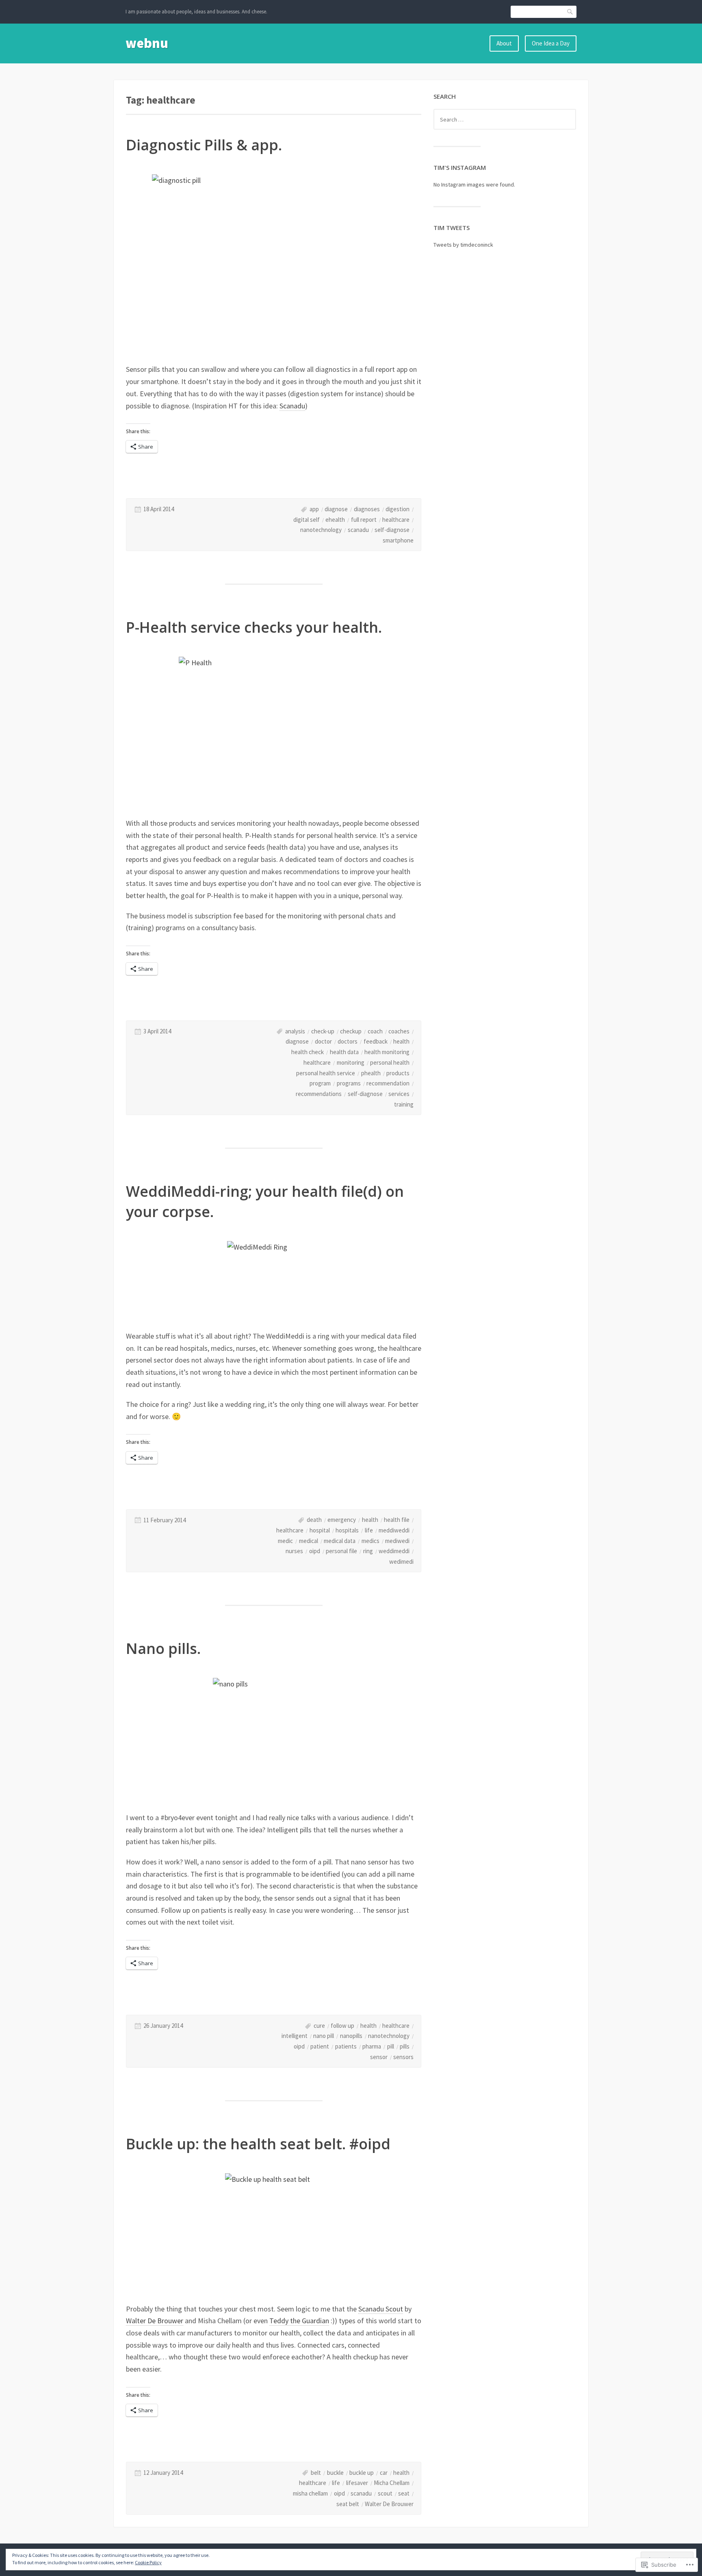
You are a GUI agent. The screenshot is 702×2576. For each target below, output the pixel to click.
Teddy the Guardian (299, 2321)
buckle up (362, 2473)
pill (391, 2046)
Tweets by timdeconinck (463, 245)
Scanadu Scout (381, 2309)
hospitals (347, 1530)
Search (570, 12)
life (369, 1530)
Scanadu (292, 406)
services (399, 1094)
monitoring (351, 1062)
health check (308, 1052)
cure (319, 2026)
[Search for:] (505, 119)
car (384, 2473)
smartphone (398, 540)
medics (370, 1541)
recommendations (319, 1094)
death (314, 1520)
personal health (390, 1062)
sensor (379, 2057)
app (314, 509)
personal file (341, 1551)
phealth (371, 1073)
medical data (340, 1541)
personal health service (326, 1073)
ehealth (335, 520)
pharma (372, 2046)
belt (316, 2473)
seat (404, 2493)
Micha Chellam (392, 2483)
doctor (323, 1041)
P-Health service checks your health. (254, 627)
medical (309, 1541)
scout (385, 2493)
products (398, 1073)
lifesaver (357, 2483)
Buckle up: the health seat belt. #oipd (258, 2144)
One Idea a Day (551, 43)
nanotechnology (321, 530)
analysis (295, 1031)
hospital (320, 1530)
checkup (351, 1031)
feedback (376, 1041)
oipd (315, 1551)
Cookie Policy (148, 2562)
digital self (307, 520)
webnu (147, 43)
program (320, 1083)
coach (375, 1031)
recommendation (388, 1083)
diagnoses (367, 509)
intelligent (295, 2036)
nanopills (351, 2036)
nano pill (324, 2036)
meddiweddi (394, 1530)
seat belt (348, 2504)
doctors (348, 1041)
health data (344, 1052)
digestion (398, 509)
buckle (335, 2473)
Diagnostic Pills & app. (204, 145)
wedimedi (401, 1561)
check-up (323, 1031)
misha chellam (310, 2493)
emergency (342, 1520)
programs (349, 1083)
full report (364, 520)
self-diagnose (392, 530)
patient (320, 2046)
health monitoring (387, 1052)
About (504, 43)
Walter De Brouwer (155, 2321)
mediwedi (397, 1541)
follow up (342, 2026)
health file (397, 1520)
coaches (399, 1031)
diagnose (336, 509)
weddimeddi (394, 1551)
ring (368, 1551)
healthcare (396, 520)
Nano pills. (163, 1648)
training (404, 1104)
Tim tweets (452, 228)
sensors (403, 2057)
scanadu (358, 530)
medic (285, 1541)
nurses (294, 1551)
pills (405, 2046)
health (401, 1041)
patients (346, 2046)
